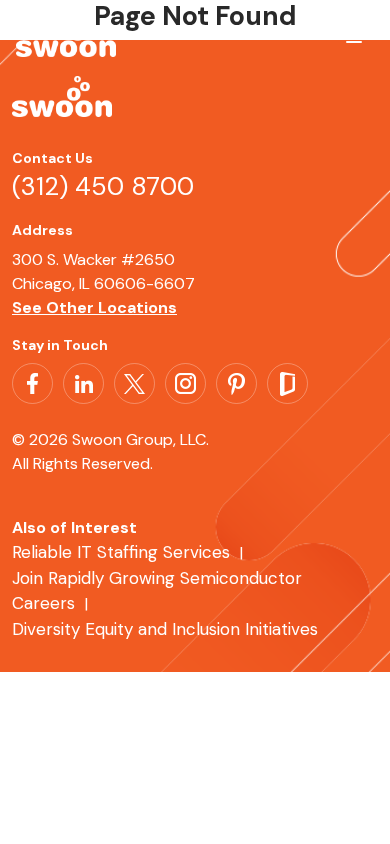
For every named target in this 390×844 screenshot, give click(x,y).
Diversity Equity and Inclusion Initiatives (165, 629)
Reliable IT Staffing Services (121, 552)
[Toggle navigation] (350, 43)
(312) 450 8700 (103, 186)
